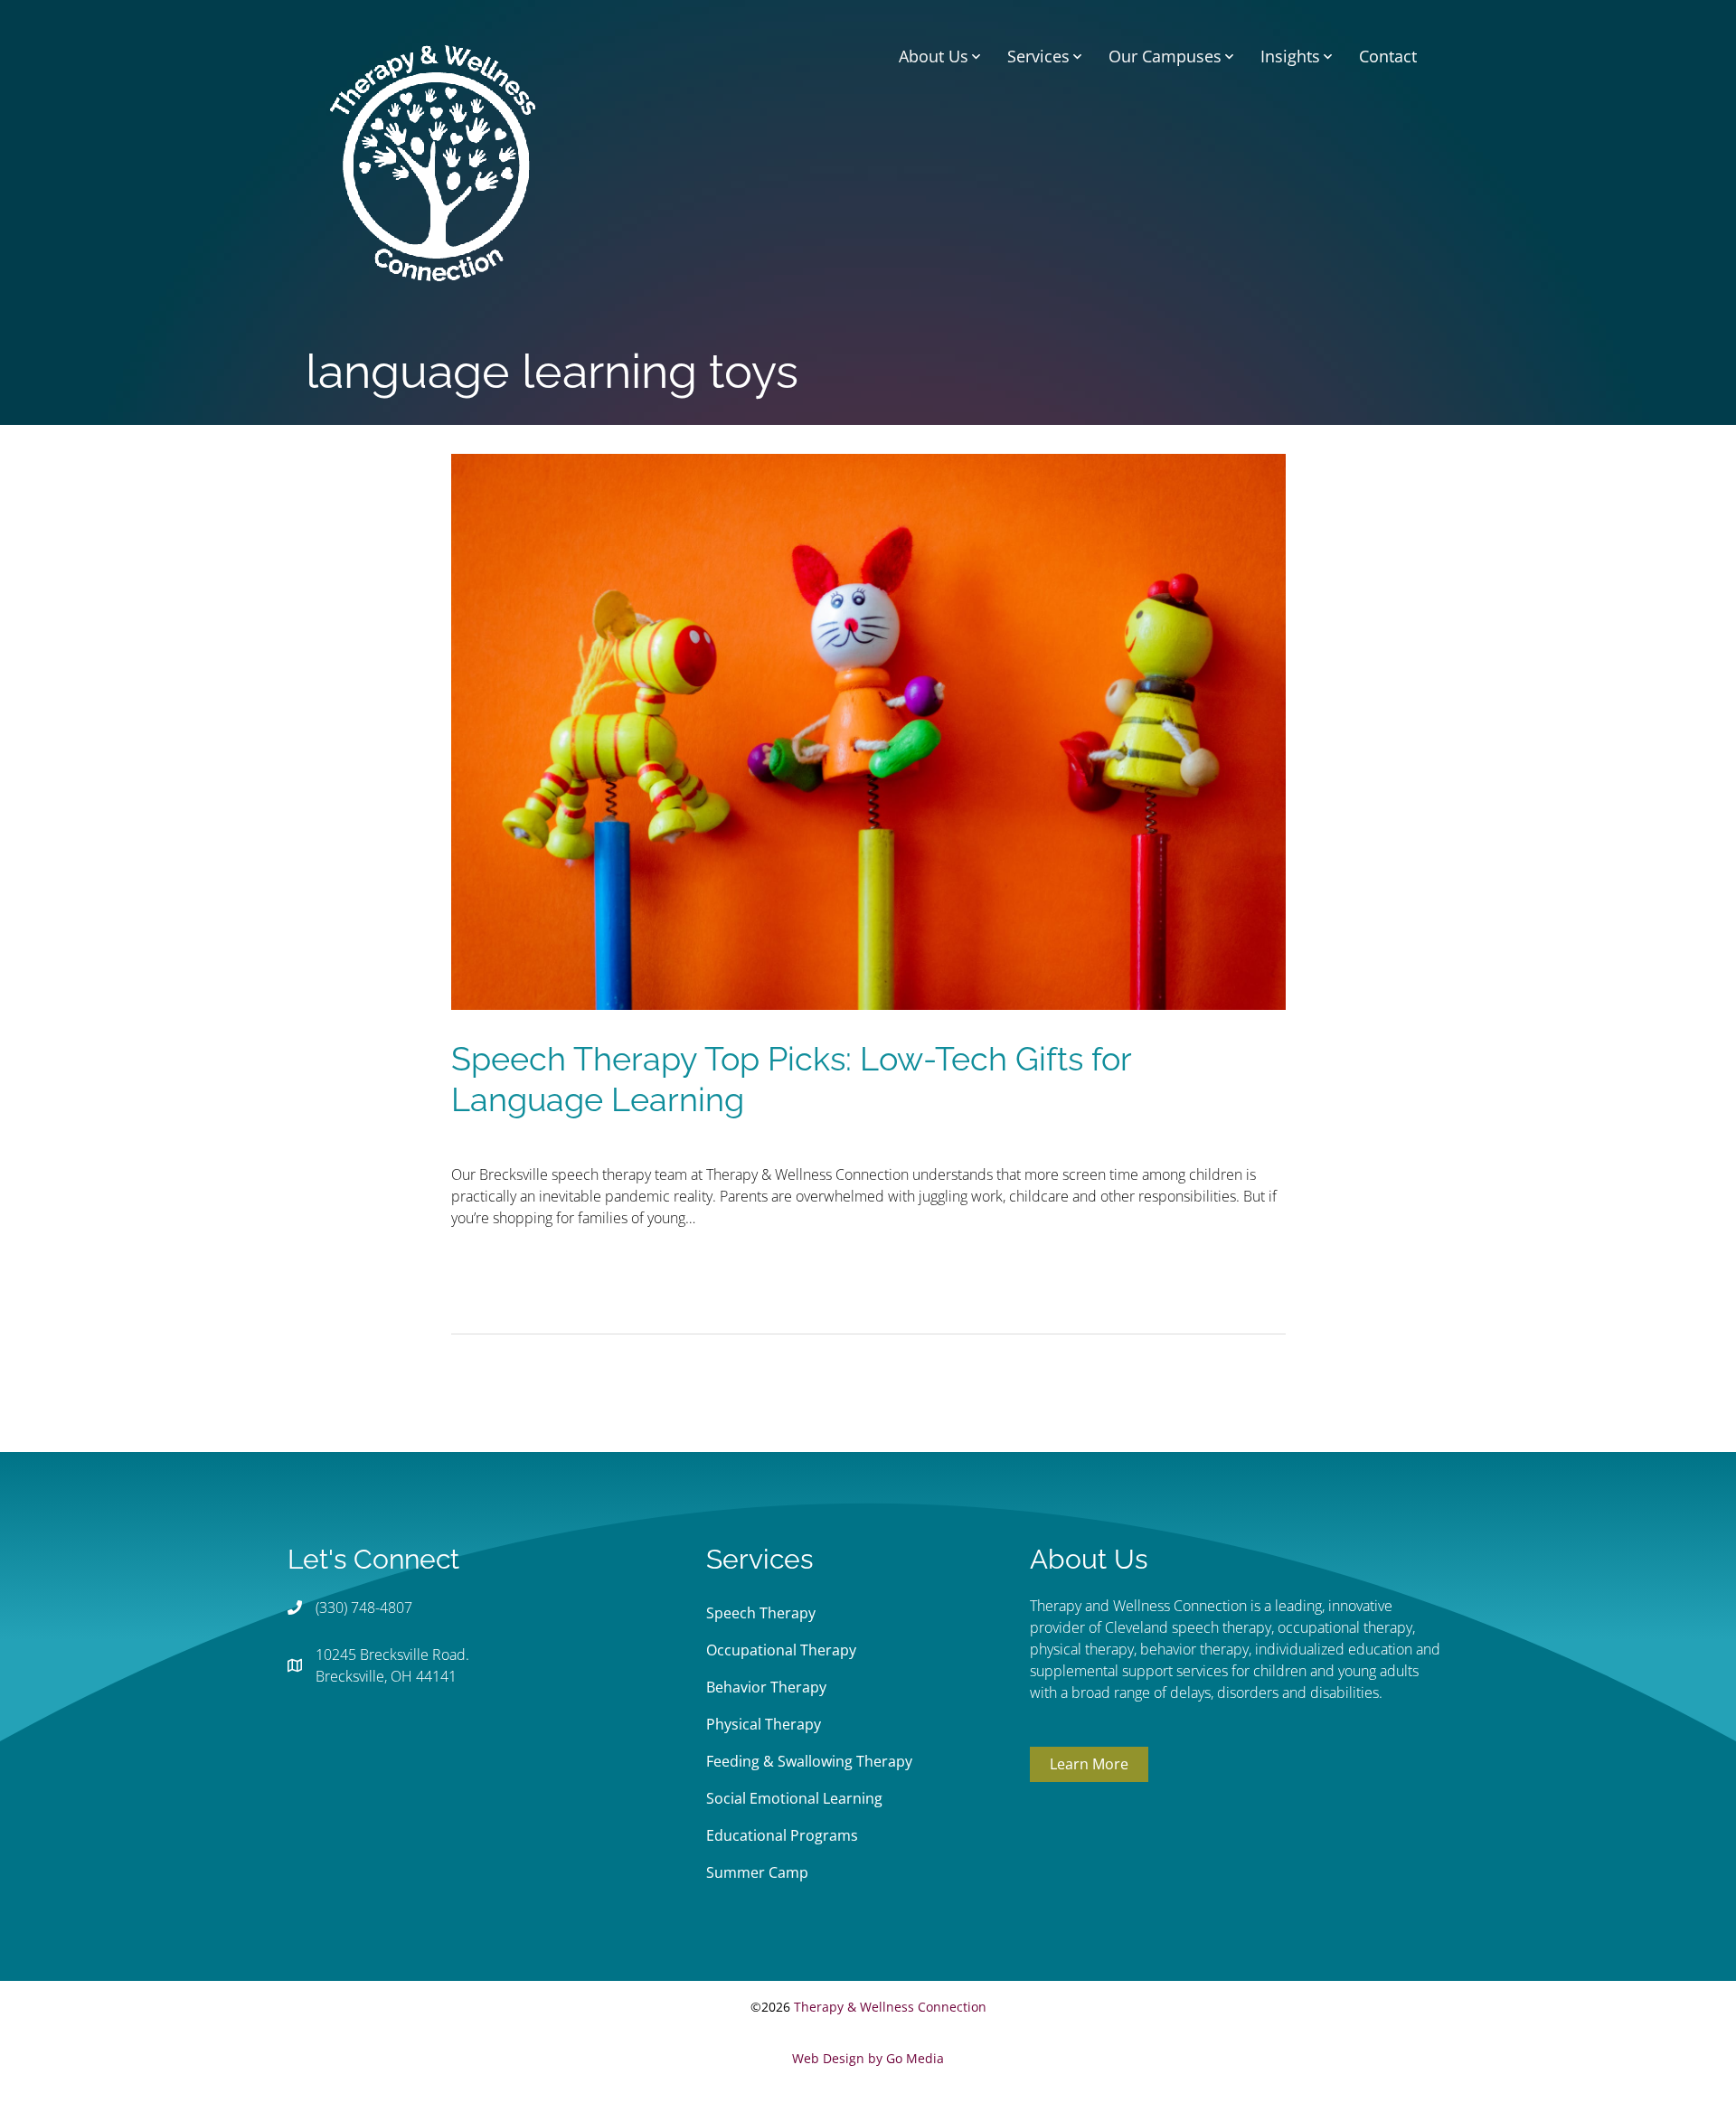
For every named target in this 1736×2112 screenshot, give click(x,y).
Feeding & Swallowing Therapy (809, 1761)
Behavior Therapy (766, 1687)
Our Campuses (1165, 56)
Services (1038, 56)
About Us (934, 56)
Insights (1290, 56)
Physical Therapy (764, 1724)
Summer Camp (757, 1872)
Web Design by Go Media (868, 2058)
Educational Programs (782, 1835)
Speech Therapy (761, 1613)
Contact (1388, 56)
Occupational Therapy (781, 1650)
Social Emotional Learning (794, 1798)
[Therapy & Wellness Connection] (433, 161)
